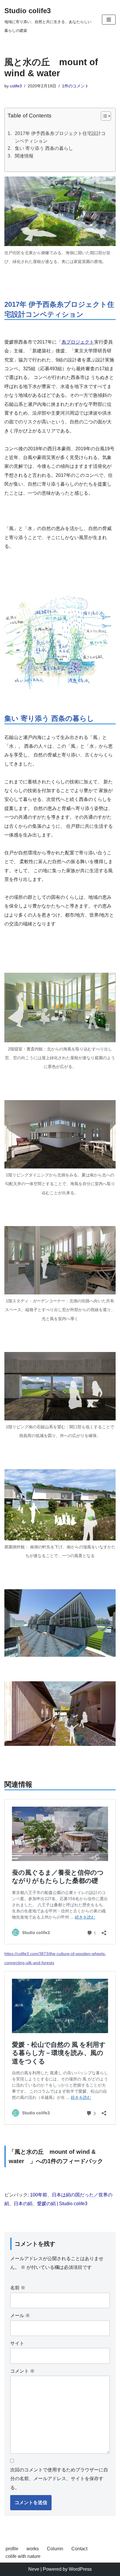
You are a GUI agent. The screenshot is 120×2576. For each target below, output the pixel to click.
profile (12, 2549)
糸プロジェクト (78, 342)
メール (20, 2316)
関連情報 (24, 156)
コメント (22, 2371)
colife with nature (23, 2556)
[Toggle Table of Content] (103, 116)
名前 (18, 2288)
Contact (79, 2549)
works (33, 2549)
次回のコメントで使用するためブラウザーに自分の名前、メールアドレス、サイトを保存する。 (59, 2479)
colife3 (16, 86)
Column (55, 2549)
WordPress (80, 2569)
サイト (17, 2343)
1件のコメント (75, 86)
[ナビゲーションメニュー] (109, 20)
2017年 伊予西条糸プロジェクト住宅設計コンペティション (60, 137)
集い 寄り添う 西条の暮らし (44, 148)
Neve (34, 2569)
